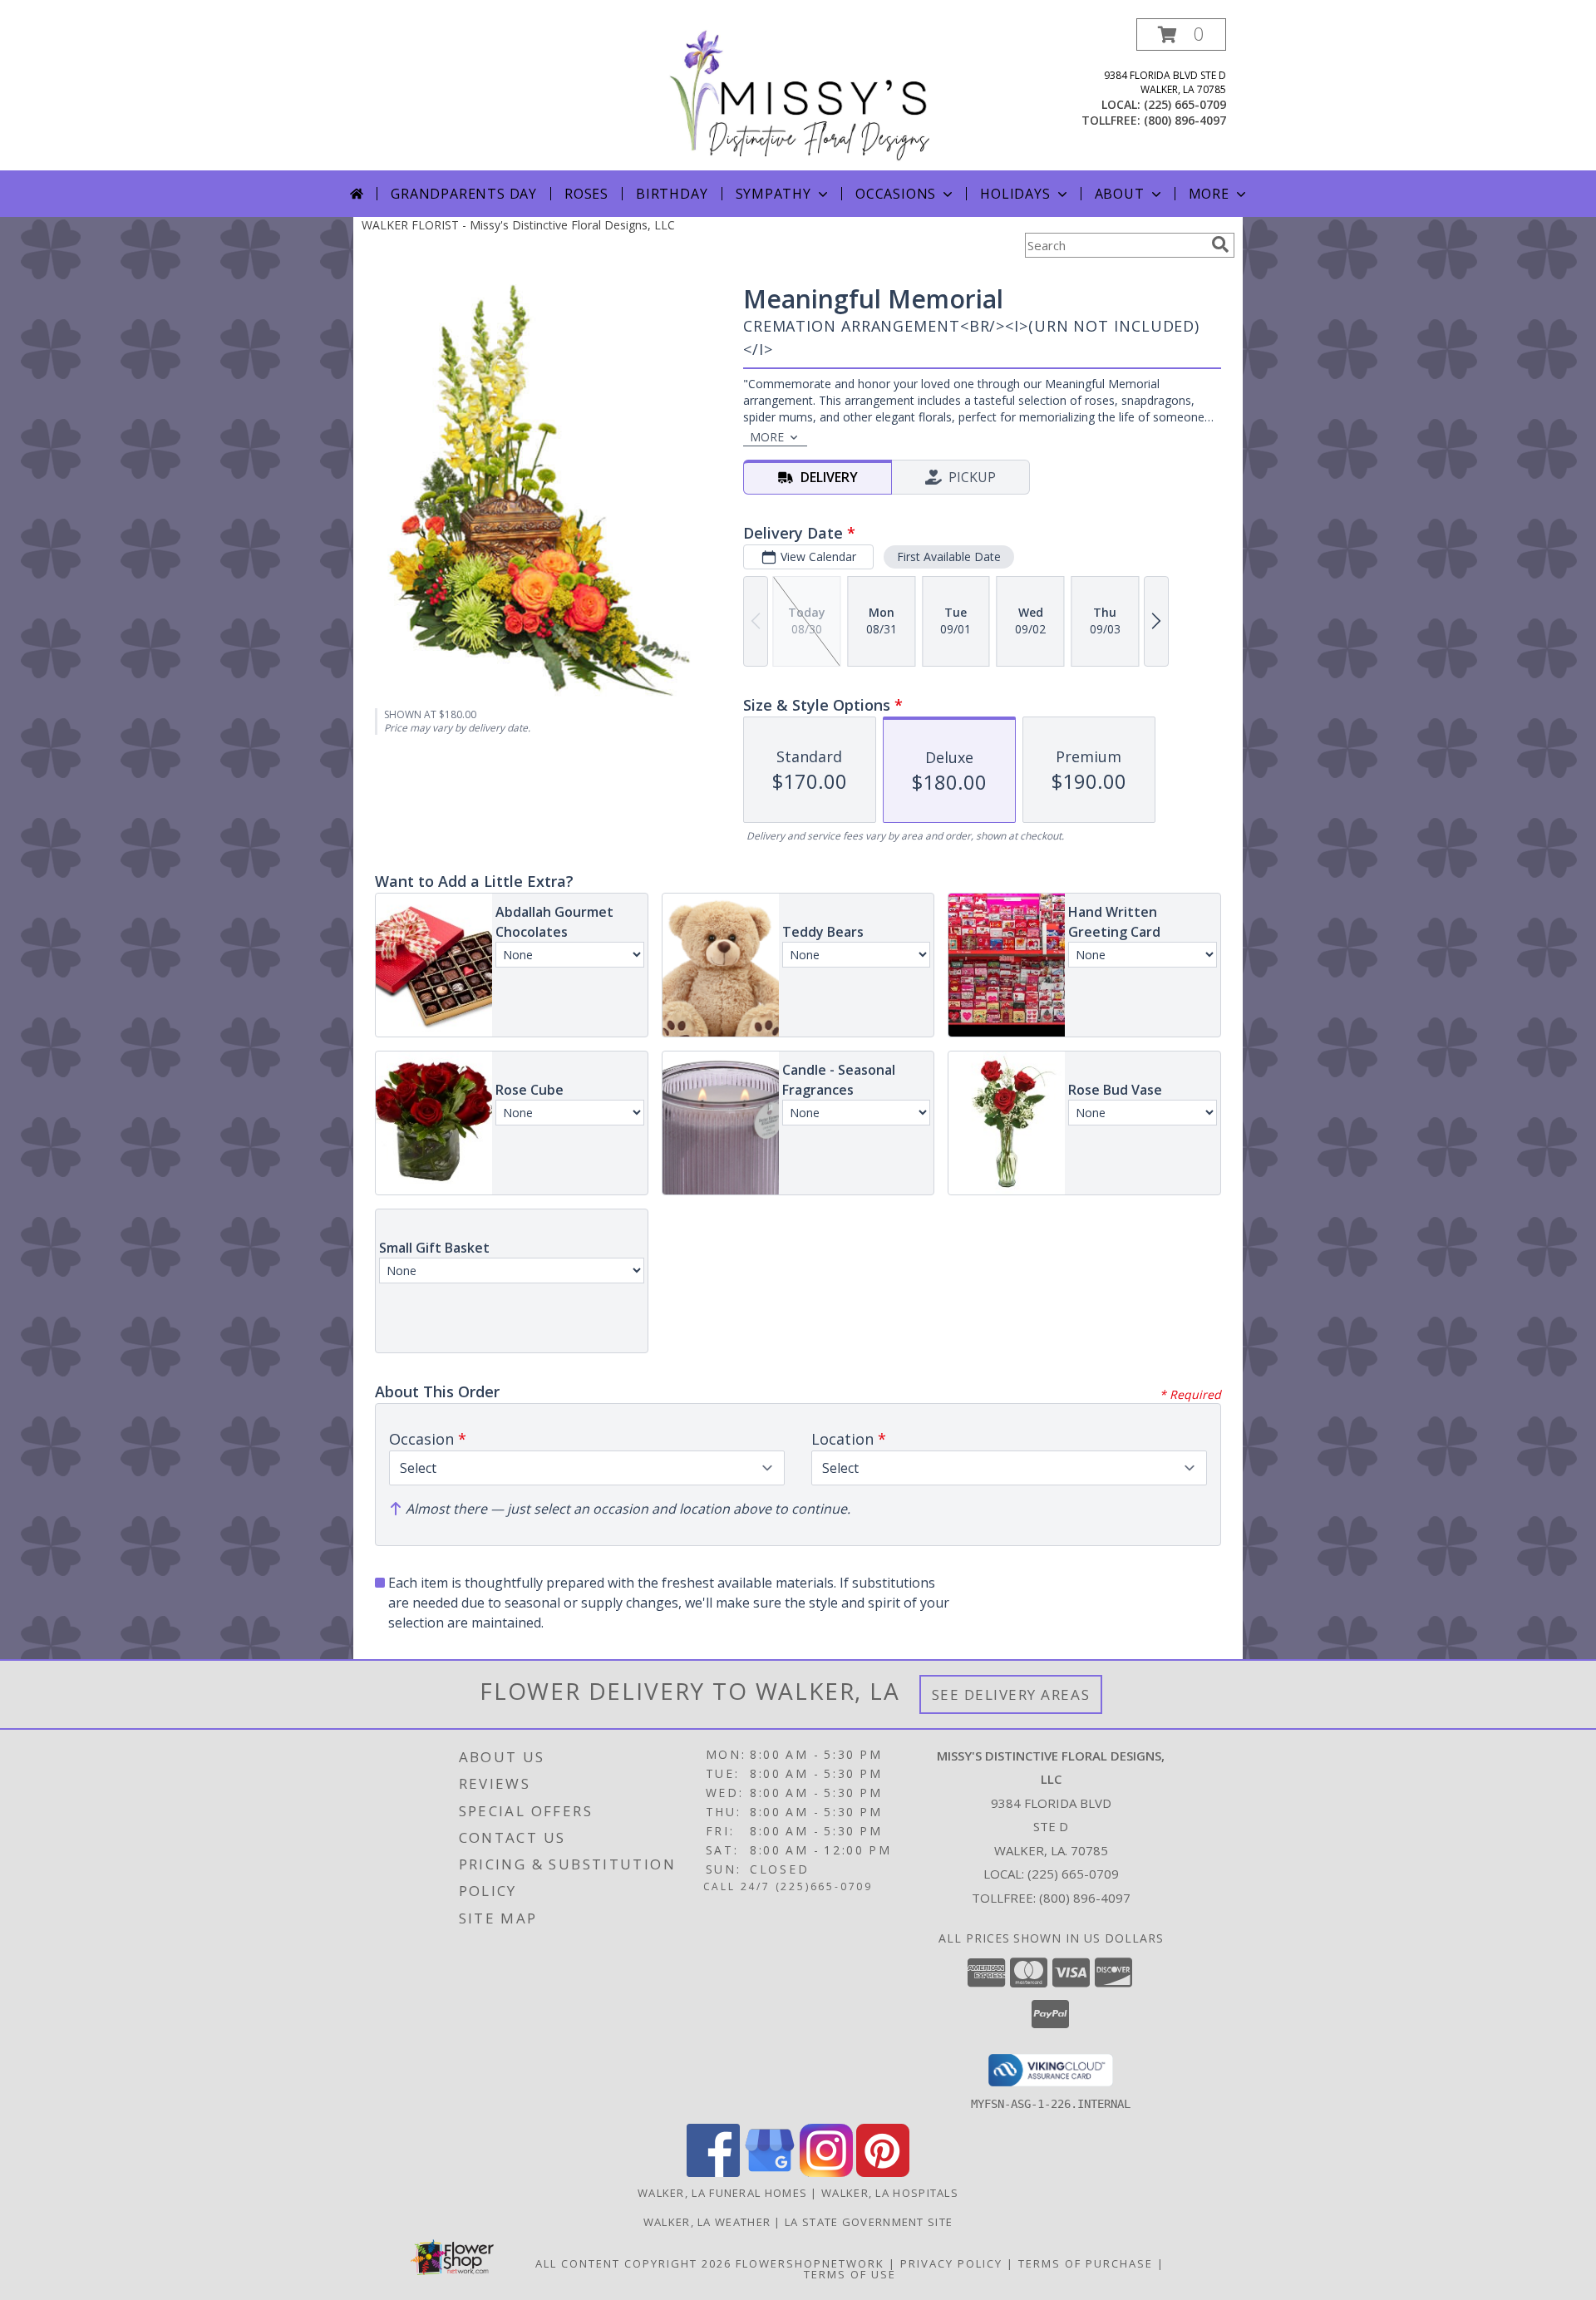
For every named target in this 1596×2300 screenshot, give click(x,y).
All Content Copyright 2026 (633, 2263)
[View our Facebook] (713, 2172)
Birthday (672, 194)
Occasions (896, 194)
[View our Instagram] (826, 2172)
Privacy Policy (951, 2263)
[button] (1181, 34)
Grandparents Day (464, 194)
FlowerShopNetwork (810, 2263)
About (1120, 194)
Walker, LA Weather (707, 2222)
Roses (586, 194)
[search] (1220, 244)
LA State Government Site (869, 2222)
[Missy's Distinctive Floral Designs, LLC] (798, 94)
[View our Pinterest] (883, 2172)
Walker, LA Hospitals (890, 2193)
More (1209, 194)
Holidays (1015, 194)
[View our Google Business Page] (770, 2172)
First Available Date (949, 557)
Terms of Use (850, 2274)
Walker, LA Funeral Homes (722, 2193)
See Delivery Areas (1011, 1694)
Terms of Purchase (1086, 2263)
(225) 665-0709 (1185, 104)
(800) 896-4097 (1185, 120)
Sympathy (773, 194)
